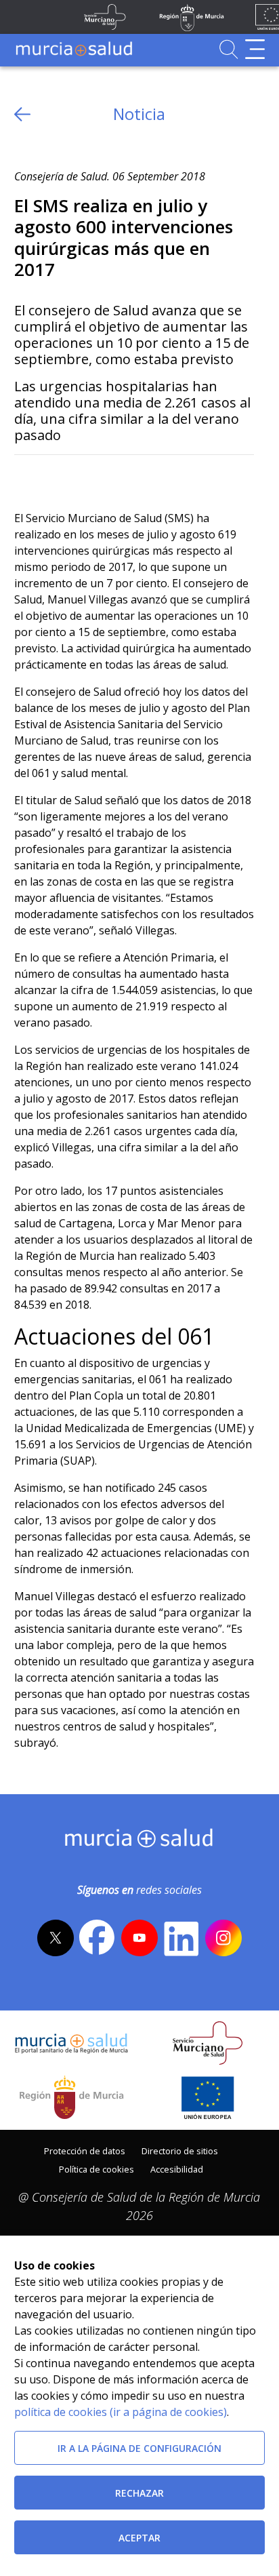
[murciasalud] (139, 1841)
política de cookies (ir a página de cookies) (121, 2412)
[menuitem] (85, 2150)
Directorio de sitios (180, 2151)
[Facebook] (50, 477)
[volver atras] (22, 114)
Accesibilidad (177, 2169)
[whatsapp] (77, 477)
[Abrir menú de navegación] (255, 49)
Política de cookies (96, 2169)
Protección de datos (85, 2151)
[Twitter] (25, 477)
